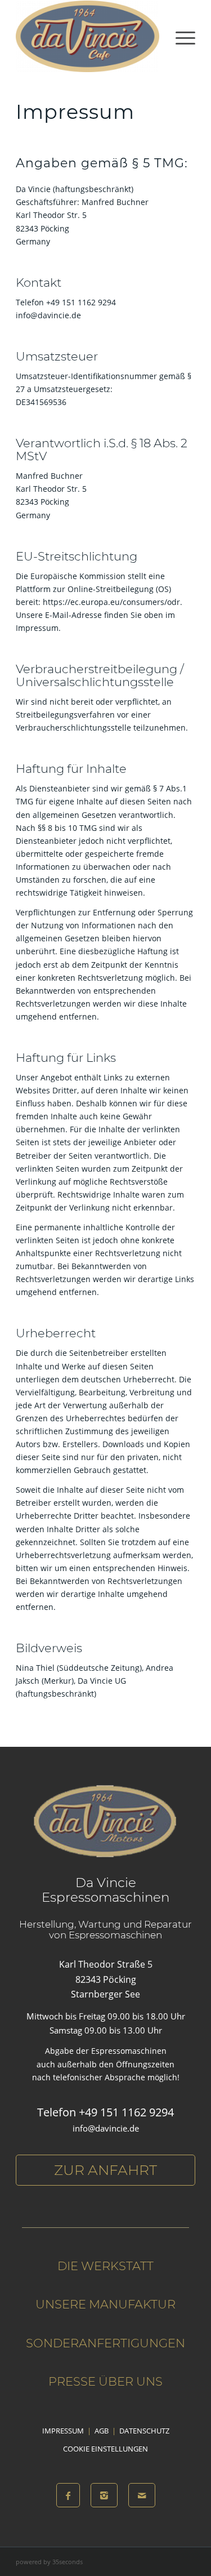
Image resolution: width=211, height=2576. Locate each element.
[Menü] (180, 36)
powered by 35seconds (49, 2562)
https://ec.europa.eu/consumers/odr (111, 602)
